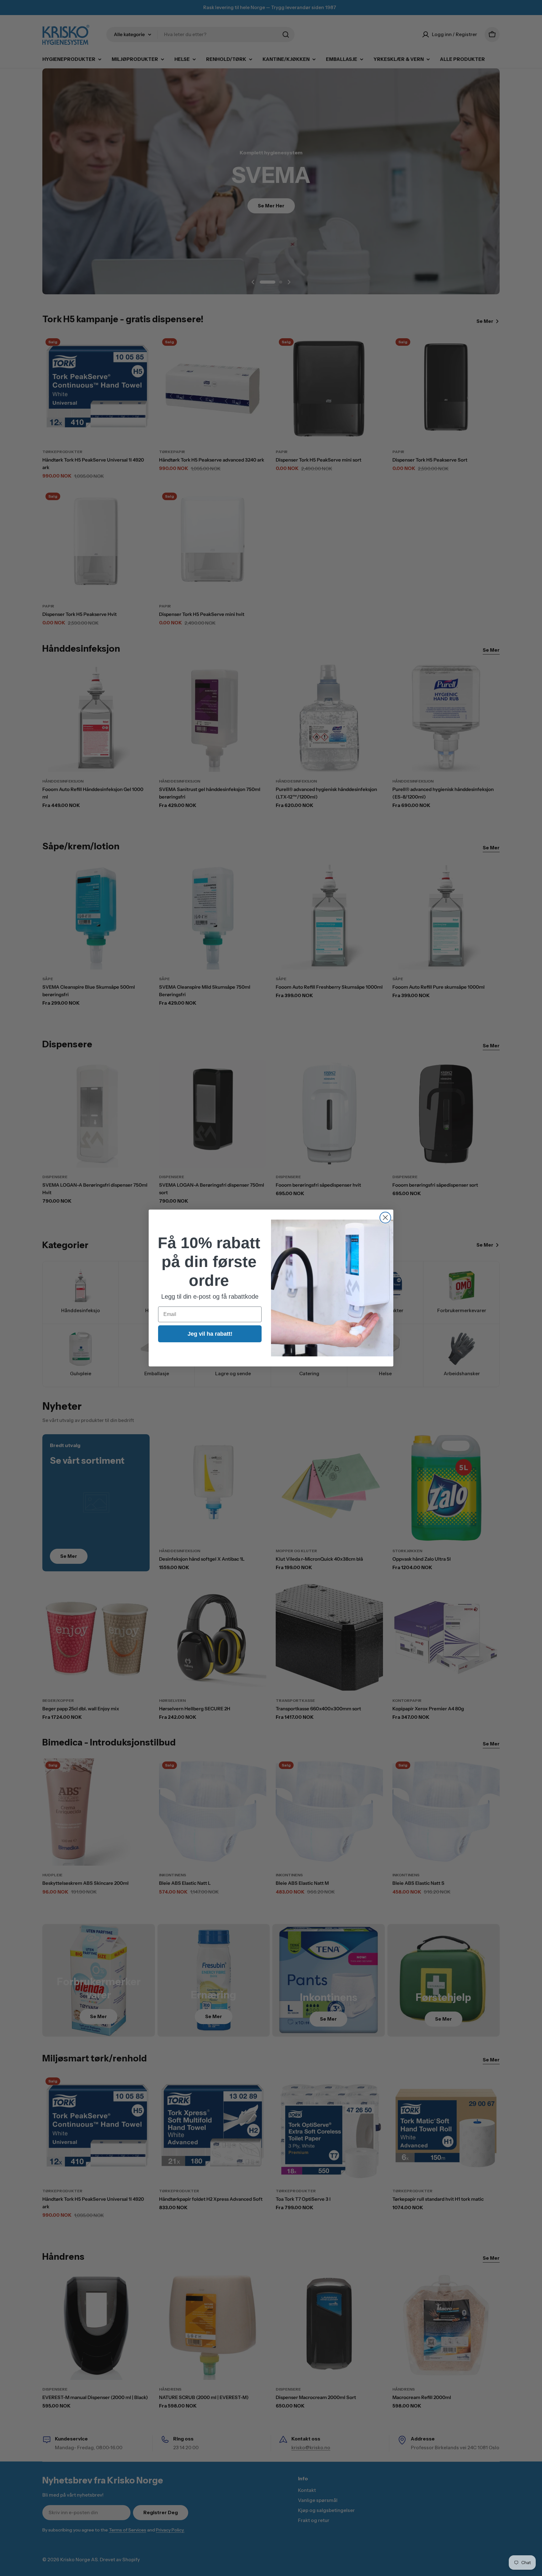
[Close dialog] (385, 1218)
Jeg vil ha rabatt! (210, 1334)
